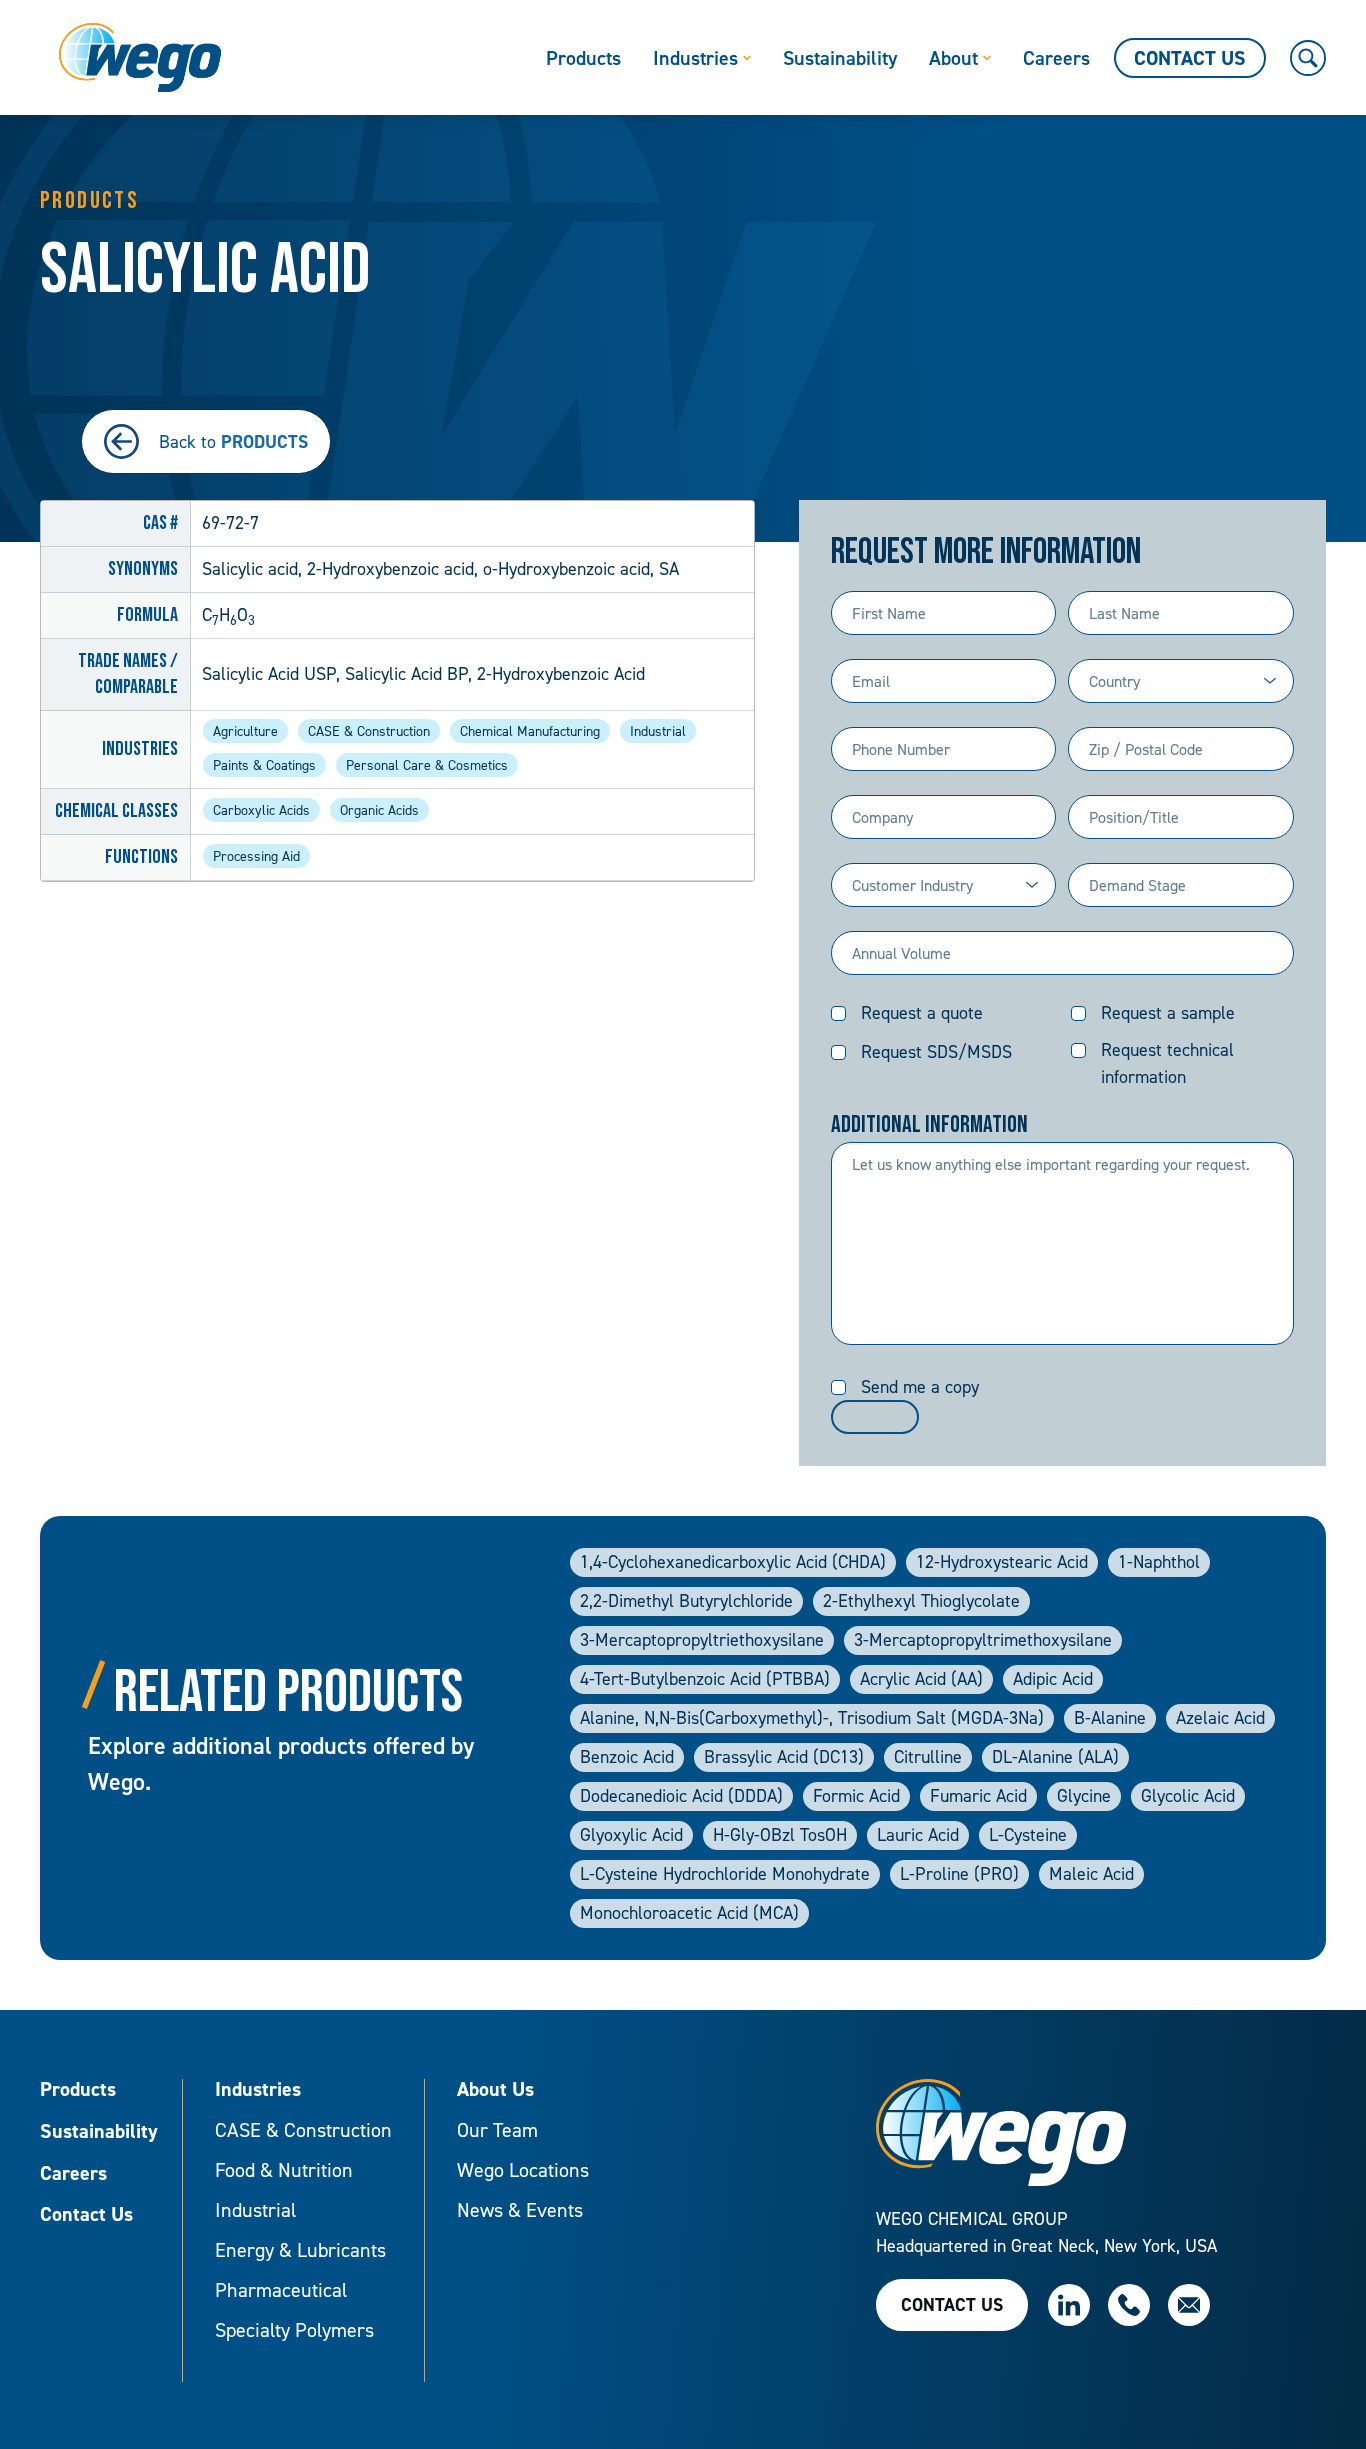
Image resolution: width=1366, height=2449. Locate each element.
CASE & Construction (369, 730)
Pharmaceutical (281, 2290)
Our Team (497, 2130)
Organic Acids (379, 809)
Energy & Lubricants (300, 2250)
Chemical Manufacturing (530, 730)
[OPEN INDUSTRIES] (747, 58)
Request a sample (1168, 1012)
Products (78, 2090)
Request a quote (922, 1012)
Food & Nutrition (284, 2170)
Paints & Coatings (264, 764)
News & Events (520, 2210)
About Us (495, 2090)
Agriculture (245, 730)
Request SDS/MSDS (936, 1051)
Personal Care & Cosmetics (427, 764)
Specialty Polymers (294, 2330)
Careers (73, 2174)
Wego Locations (523, 2170)
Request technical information (1167, 1063)
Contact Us (86, 2215)
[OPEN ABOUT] (987, 58)
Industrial (658, 730)
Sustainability (99, 2132)
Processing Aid (256, 855)
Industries (258, 2090)
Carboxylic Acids (261, 809)
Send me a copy (920, 1386)
